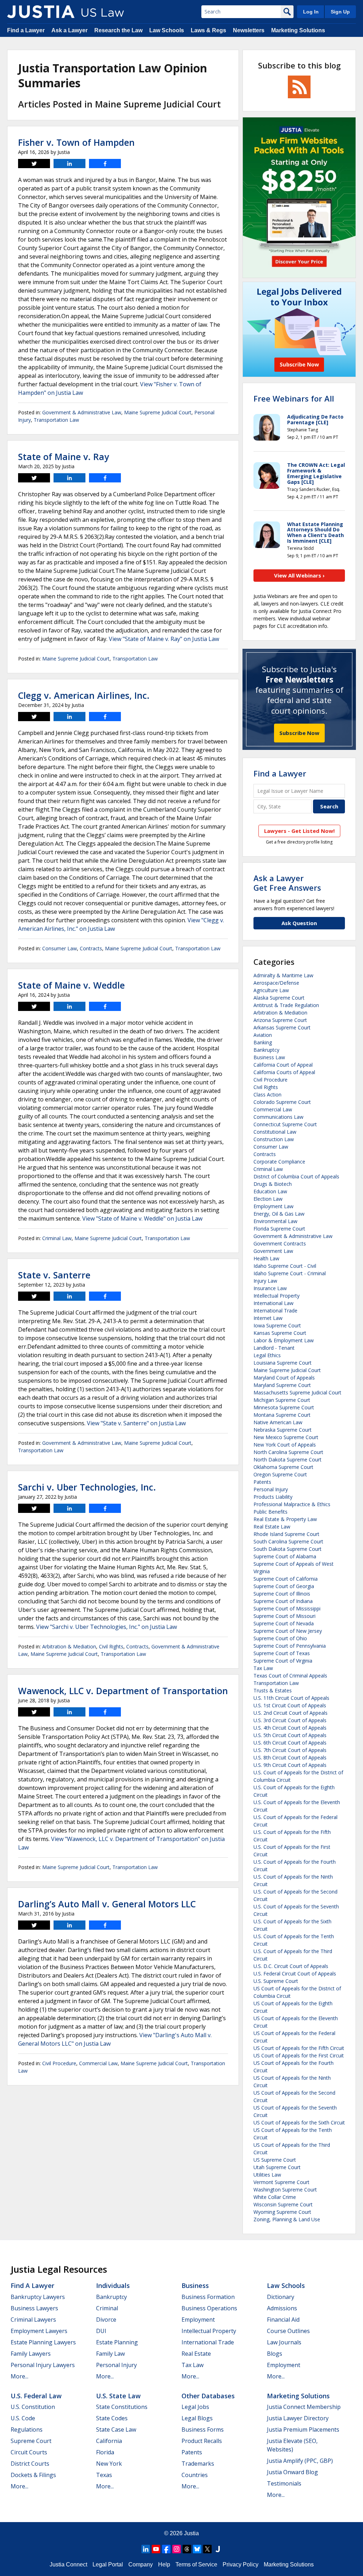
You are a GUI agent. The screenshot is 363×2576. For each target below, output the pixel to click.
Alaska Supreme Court (279, 998)
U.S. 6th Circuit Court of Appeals (290, 1743)
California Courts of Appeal (284, 1072)
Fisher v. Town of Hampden (76, 142)
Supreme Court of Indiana (283, 1601)
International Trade (275, 1311)
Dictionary (281, 2297)
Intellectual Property (277, 1296)
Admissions (282, 2308)
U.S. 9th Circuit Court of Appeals (290, 1765)
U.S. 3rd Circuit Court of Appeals (290, 1720)
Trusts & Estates (273, 1690)
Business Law (269, 1057)
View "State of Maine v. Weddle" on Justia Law (142, 1218)
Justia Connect (68, 2564)
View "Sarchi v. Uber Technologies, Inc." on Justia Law (107, 1627)
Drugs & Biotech (273, 1184)
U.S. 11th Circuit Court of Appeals (291, 1698)
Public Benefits (270, 1512)
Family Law (110, 2354)
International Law (273, 1303)
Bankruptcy (266, 1050)
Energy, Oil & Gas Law (279, 1214)
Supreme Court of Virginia (283, 1661)
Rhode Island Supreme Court (286, 1534)
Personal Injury (271, 1489)
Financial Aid (283, 2320)
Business (195, 2285)
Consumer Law (60, 948)
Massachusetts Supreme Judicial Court (297, 1392)
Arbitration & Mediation (69, 1646)
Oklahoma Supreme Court (283, 1467)
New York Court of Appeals (285, 1445)
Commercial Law (98, 2063)
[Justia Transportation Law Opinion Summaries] (41, 12)
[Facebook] (166, 2549)
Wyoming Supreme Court (282, 2212)
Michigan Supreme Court (282, 1400)
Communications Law (278, 1117)
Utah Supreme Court (277, 2167)
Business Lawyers (34, 2308)
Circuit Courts (29, 2452)
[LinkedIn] (146, 2549)
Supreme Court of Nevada (284, 1623)
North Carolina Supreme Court (288, 1452)
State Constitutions (122, 2407)
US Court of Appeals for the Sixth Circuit (299, 2122)
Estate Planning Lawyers (43, 2342)
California (109, 2441)
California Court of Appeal (283, 1065)
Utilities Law (267, 2175)
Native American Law (278, 1422)
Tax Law (263, 1668)
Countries (195, 2475)
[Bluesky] (197, 2549)
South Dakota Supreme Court (287, 1549)
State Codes (112, 2418)
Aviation (263, 1035)
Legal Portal (108, 2564)
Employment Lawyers (39, 2331)
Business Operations (209, 2308)
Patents (262, 1482)
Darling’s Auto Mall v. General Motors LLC (107, 1904)
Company (141, 2564)
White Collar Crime (275, 2197)
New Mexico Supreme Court (286, 1437)
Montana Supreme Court (282, 1415)
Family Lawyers (31, 2354)
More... (19, 2376)
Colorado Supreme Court (282, 1102)
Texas (104, 2475)
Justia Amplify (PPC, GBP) (300, 2461)
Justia (191, 2533)
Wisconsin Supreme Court (283, 2204)
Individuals (113, 2285)
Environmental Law (275, 1221)
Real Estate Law (272, 1527)
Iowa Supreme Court (277, 1325)
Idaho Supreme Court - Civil (285, 1266)
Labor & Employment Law (284, 1340)
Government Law (273, 1251)
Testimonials (284, 2483)
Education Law (270, 1191)
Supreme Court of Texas (282, 1653)
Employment (198, 2320)
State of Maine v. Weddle (71, 985)
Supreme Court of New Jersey (288, 1631)
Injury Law (265, 1281)
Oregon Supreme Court (280, 1474)
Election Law (268, 1199)
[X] (207, 2549)
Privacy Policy (241, 2564)
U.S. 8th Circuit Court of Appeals (290, 1757)
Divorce (106, 2320)
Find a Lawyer (26, 30)
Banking (263, 1042)
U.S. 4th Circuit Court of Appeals (290, 1728)
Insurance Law (270, 1288)
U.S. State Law (118, 2396)
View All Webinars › (299, 575)
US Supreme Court (275, 2160)
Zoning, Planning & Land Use (287, 2219)
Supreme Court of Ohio (280, 1638)
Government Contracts (280, 1243)
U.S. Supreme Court (276, 1981)
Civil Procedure (59, 2063)
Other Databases (208, 2396)
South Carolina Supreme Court (288, 1541)
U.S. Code (23, 2418)
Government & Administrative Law (82, 412)
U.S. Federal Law (36, 2396)
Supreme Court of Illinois (282, 1594)
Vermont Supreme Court (281, 2182)
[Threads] (187, 2549)
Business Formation (208, 2297)
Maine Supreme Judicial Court (158, 412)
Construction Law (274, 1139)
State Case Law (116, 2429)
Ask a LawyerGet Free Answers (287, 883)
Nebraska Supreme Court (283, 1430)
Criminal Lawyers (33, 2320)
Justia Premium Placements (303, 2429)
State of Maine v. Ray (63, 457)
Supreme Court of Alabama (285, 1556)
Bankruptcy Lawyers (38, 2297)
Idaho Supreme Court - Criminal (290, 1273)
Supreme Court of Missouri (284, 1616)
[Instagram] (177, 2549)
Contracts (91, 948)
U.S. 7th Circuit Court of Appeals (290, 1750)
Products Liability (273, 1497)
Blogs (275, 2354)
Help (164, 2564)
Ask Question (299, 923)
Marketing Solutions (298, 30)
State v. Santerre (54, 1275)
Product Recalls (202, 2441)
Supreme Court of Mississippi (287, 1608)
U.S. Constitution (33, 2407)
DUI (101, 2331)
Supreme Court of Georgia (284, 1586)
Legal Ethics (267, 1355)
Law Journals (284, 2342)
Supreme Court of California (286, 1579)
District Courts (30, 2464)
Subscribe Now (299, 733)
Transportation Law (56, 420)
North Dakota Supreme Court (287, 1460)
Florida (105, 2452)
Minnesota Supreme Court (284, 1407)
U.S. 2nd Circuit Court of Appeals (291, 1713)
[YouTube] (156, 2549)
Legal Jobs (195, 2407)
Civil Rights (111, 1646)
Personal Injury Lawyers (43, 2365)
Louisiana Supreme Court (283, 1363)
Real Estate (196, 2354)
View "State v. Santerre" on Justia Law (136, 1423)
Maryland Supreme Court (282, 1385)
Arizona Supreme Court (280, 1020)
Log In (311, 12)
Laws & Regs (208, 30)
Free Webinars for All (294, 398)
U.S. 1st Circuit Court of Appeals (290, 1705)
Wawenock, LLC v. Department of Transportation (123, 1691)
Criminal (107, 2308)
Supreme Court (31, 2441)
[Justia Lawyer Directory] (218, 2549)
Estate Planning (117, 2342)
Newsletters (249, 30)
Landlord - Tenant (274, 1348)
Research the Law (118, 30)
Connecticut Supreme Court (285, 1124)
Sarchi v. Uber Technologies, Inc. (87, 1487)
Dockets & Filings (33, 2475)
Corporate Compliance (279, 1162)
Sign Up (340, 12)
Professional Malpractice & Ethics (292, 1504)
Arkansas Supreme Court (282, 1027)
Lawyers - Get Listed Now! (299, 831)
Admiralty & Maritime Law (283, 975)
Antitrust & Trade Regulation (286, 1005)
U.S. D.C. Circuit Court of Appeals (291, 1966)
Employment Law (273, 1206)
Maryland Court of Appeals (284, 1378)
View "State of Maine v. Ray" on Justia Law (164, 639)
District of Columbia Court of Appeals (296, 1176)
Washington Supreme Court (285, 2190)
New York (109, 2464)
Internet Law (268, 1318)
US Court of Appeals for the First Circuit (299, 2055)
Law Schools (167, 30)
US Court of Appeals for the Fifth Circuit (299, 2048)
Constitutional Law (275, 1132)
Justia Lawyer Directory (298, 2418)
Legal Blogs (197, 2418)
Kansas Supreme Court (280, 1333)
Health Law (266, 1258)
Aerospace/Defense (276, 983)
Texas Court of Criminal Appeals (290, 1676)
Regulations (27, 2429)
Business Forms (203, 2429)
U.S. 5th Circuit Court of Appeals (290, 1735)
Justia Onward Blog (292, 2472)
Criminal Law (57, 1238)
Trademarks (198, 2464)
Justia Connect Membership (304, 2407)
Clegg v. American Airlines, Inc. (84, 695)
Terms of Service (196, 2564)
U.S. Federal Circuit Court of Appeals (295, 1974)
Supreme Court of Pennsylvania (290, 1646)
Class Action (267, 1094)
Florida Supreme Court (279, 1229)
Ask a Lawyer (69, 30)
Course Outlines (288, 2331)
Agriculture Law (271, 990)
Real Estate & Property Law (285, 1519)
